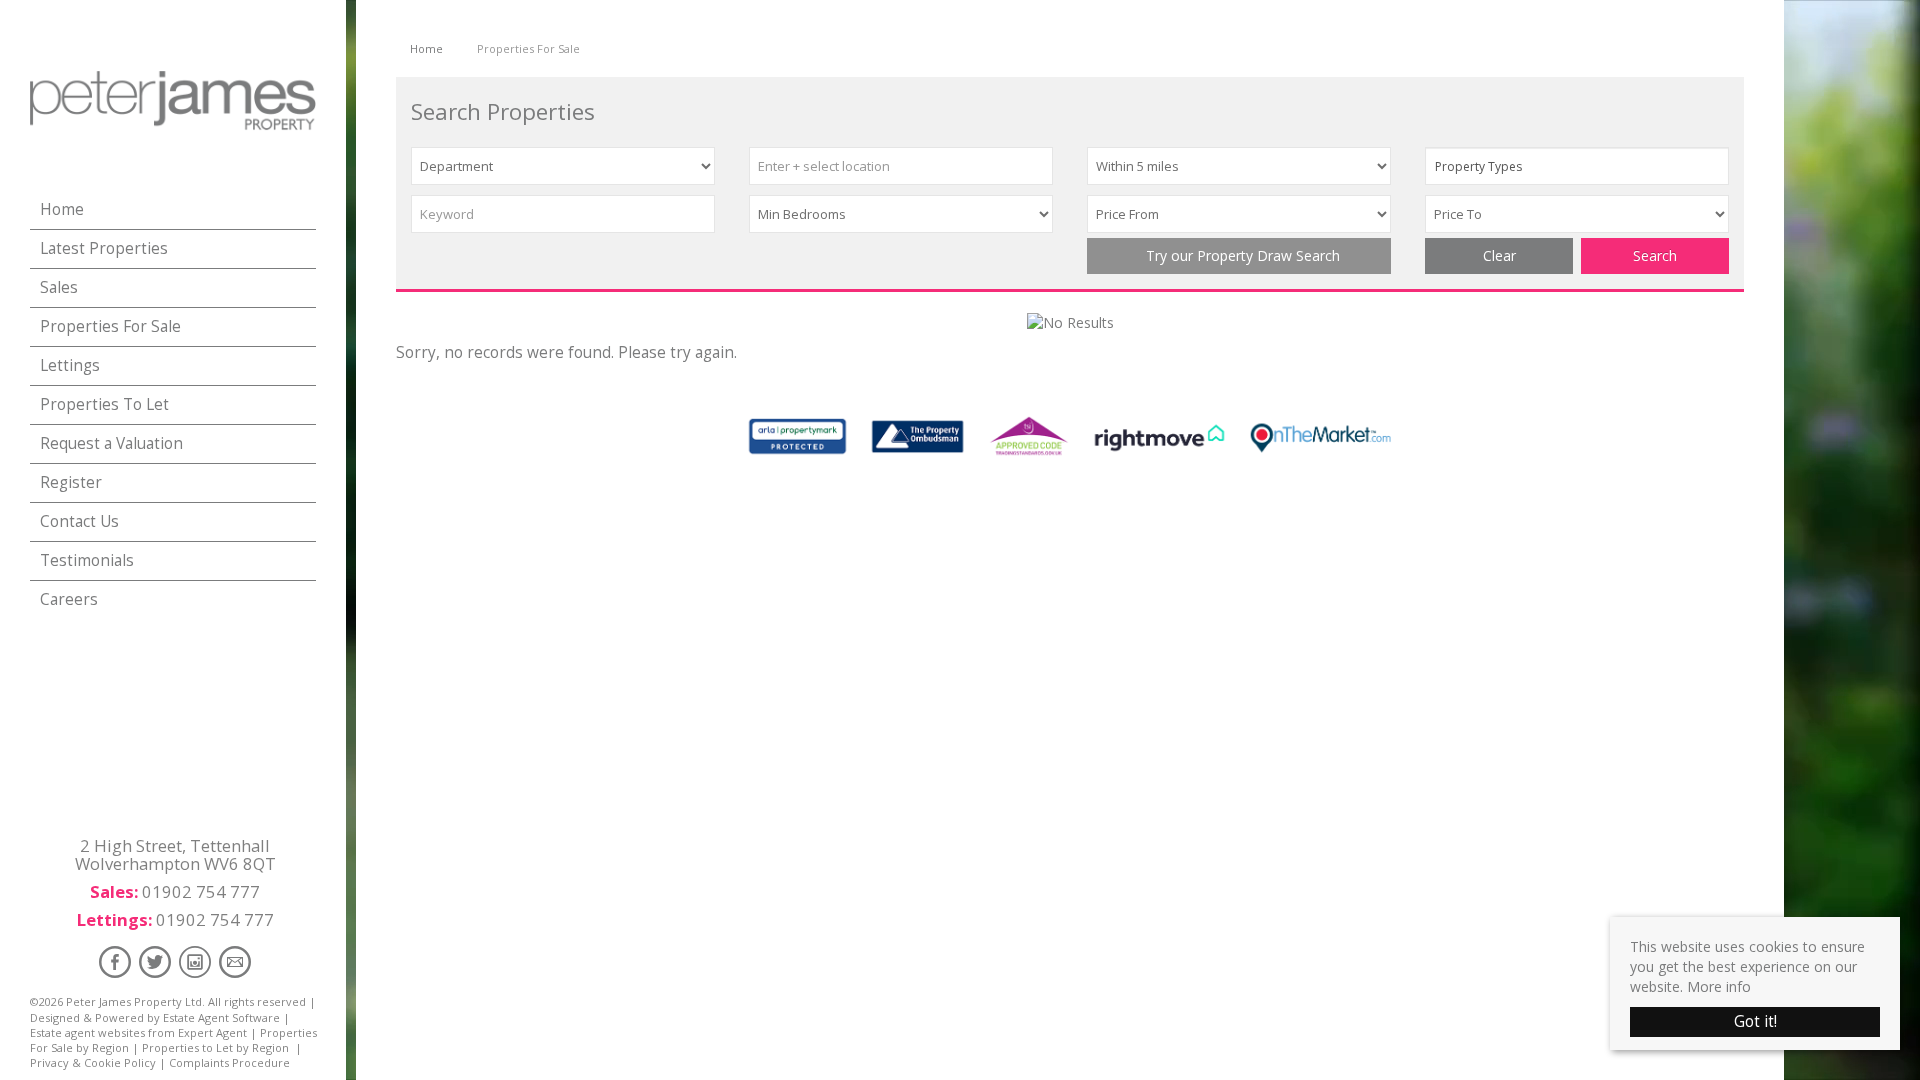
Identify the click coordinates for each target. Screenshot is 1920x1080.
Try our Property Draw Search (1239, 255)
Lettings (70, 365)
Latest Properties (104, 248)
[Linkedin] (195, 961)
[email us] (235, 961)
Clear (1499, 255)
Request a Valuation (111, 443)
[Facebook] (115, 961)
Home (62, 209)
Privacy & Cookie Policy (93, 1062)
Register (71, 482)
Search (1655, 255)
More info (1719, 986)
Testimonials (87, 560)
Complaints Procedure (229, 1062)
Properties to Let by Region (215, 1047)
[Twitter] (155, 961)
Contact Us (79, 521)
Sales (59, 287)
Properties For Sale (110, 326)
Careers (69, 599)
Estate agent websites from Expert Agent (138, 1032)
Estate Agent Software (221, 1017)
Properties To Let (104, 404)
